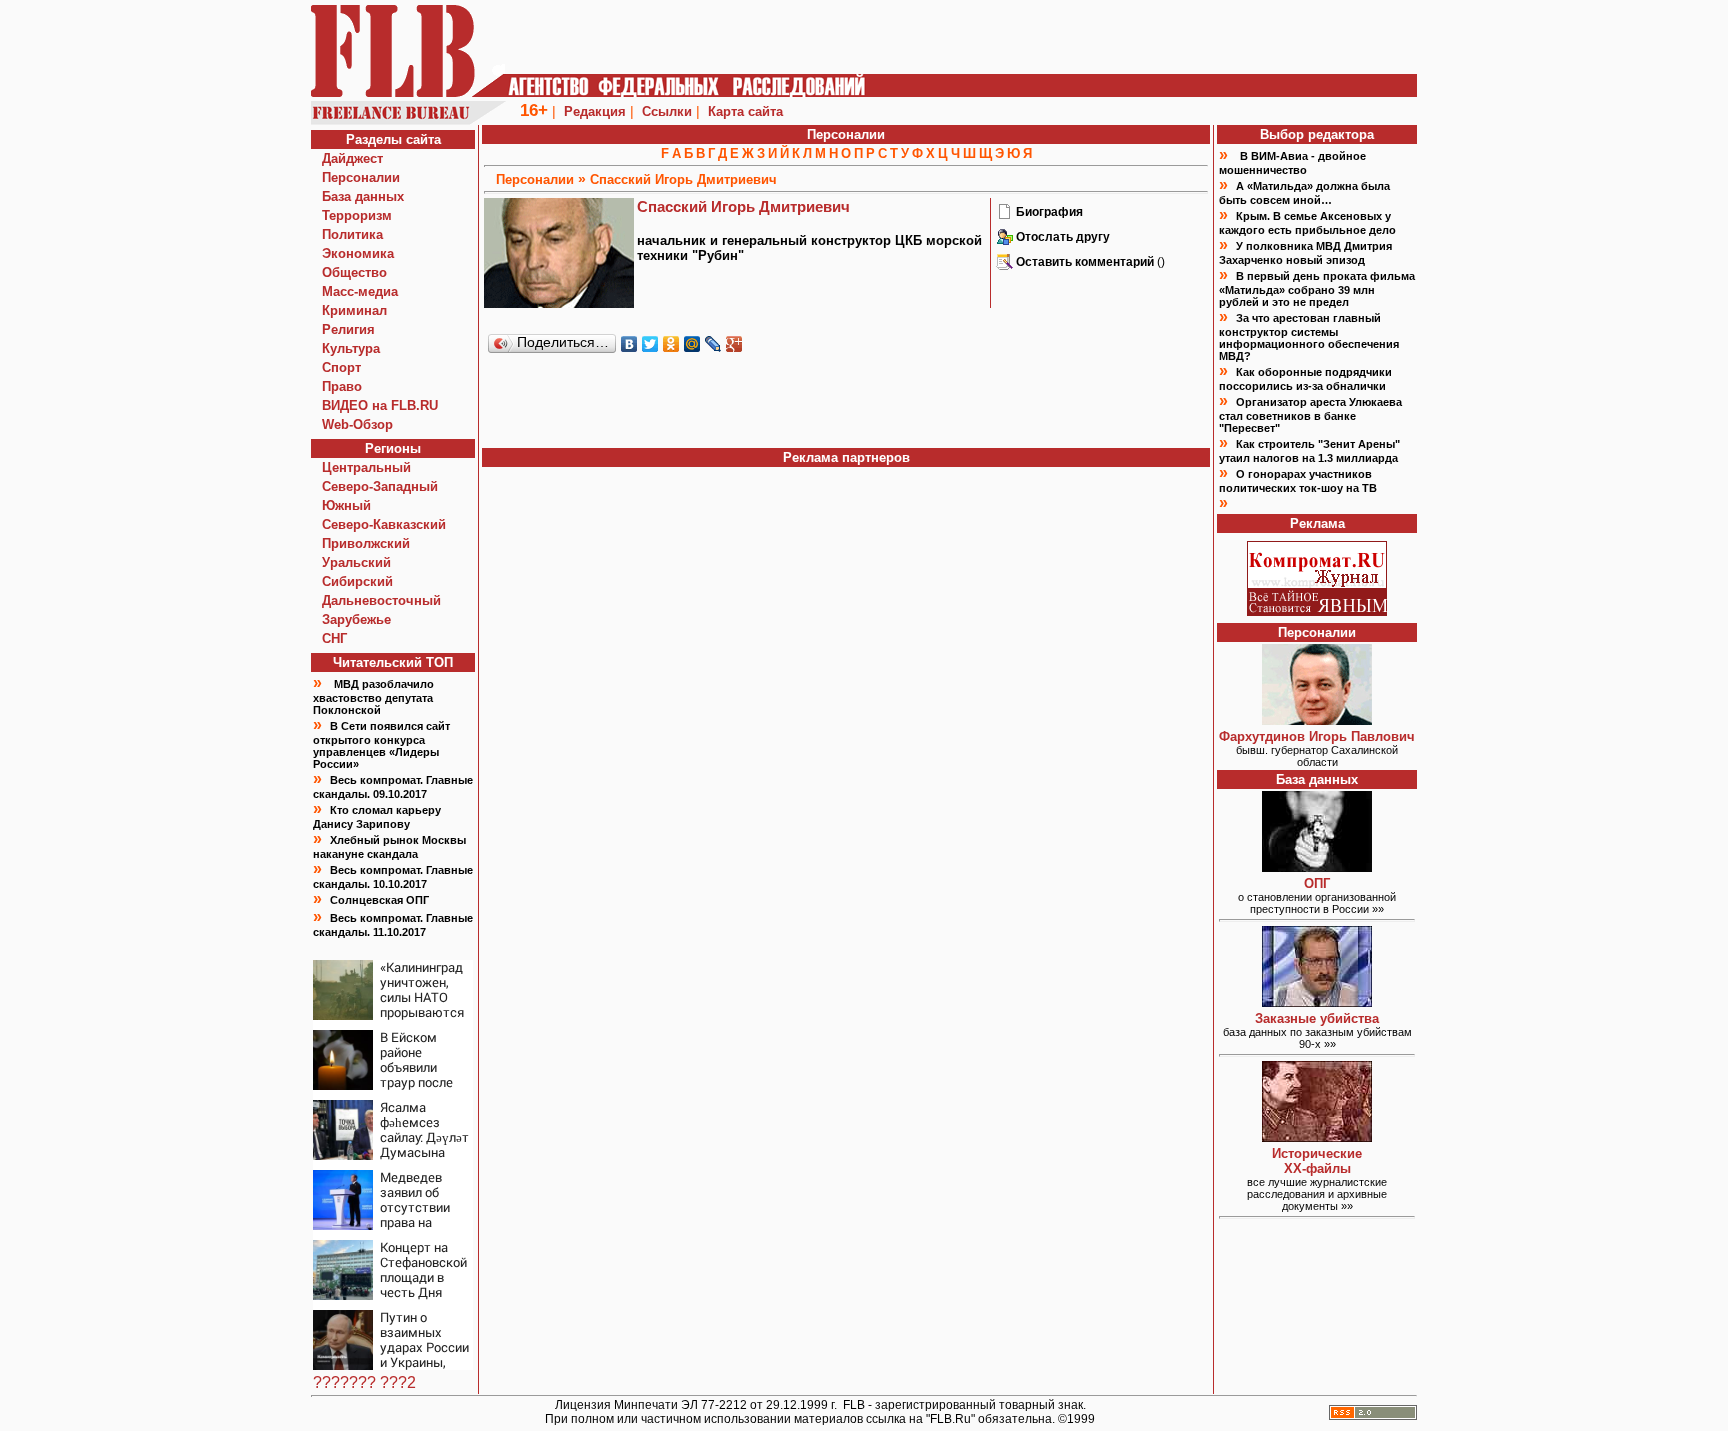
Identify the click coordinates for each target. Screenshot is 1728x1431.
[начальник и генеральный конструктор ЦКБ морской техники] (1005, 216)
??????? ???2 (364, 1382)
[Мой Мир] (692, 344)
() (1090, 262)
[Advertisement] (846, 403)
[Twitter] (650, 344)
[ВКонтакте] (629, 344)
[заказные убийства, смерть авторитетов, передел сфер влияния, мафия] (1317, 1001)
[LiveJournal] (713, 344)
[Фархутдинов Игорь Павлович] (1317, 719)
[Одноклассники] (671, 344)
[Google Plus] (734, 344)
